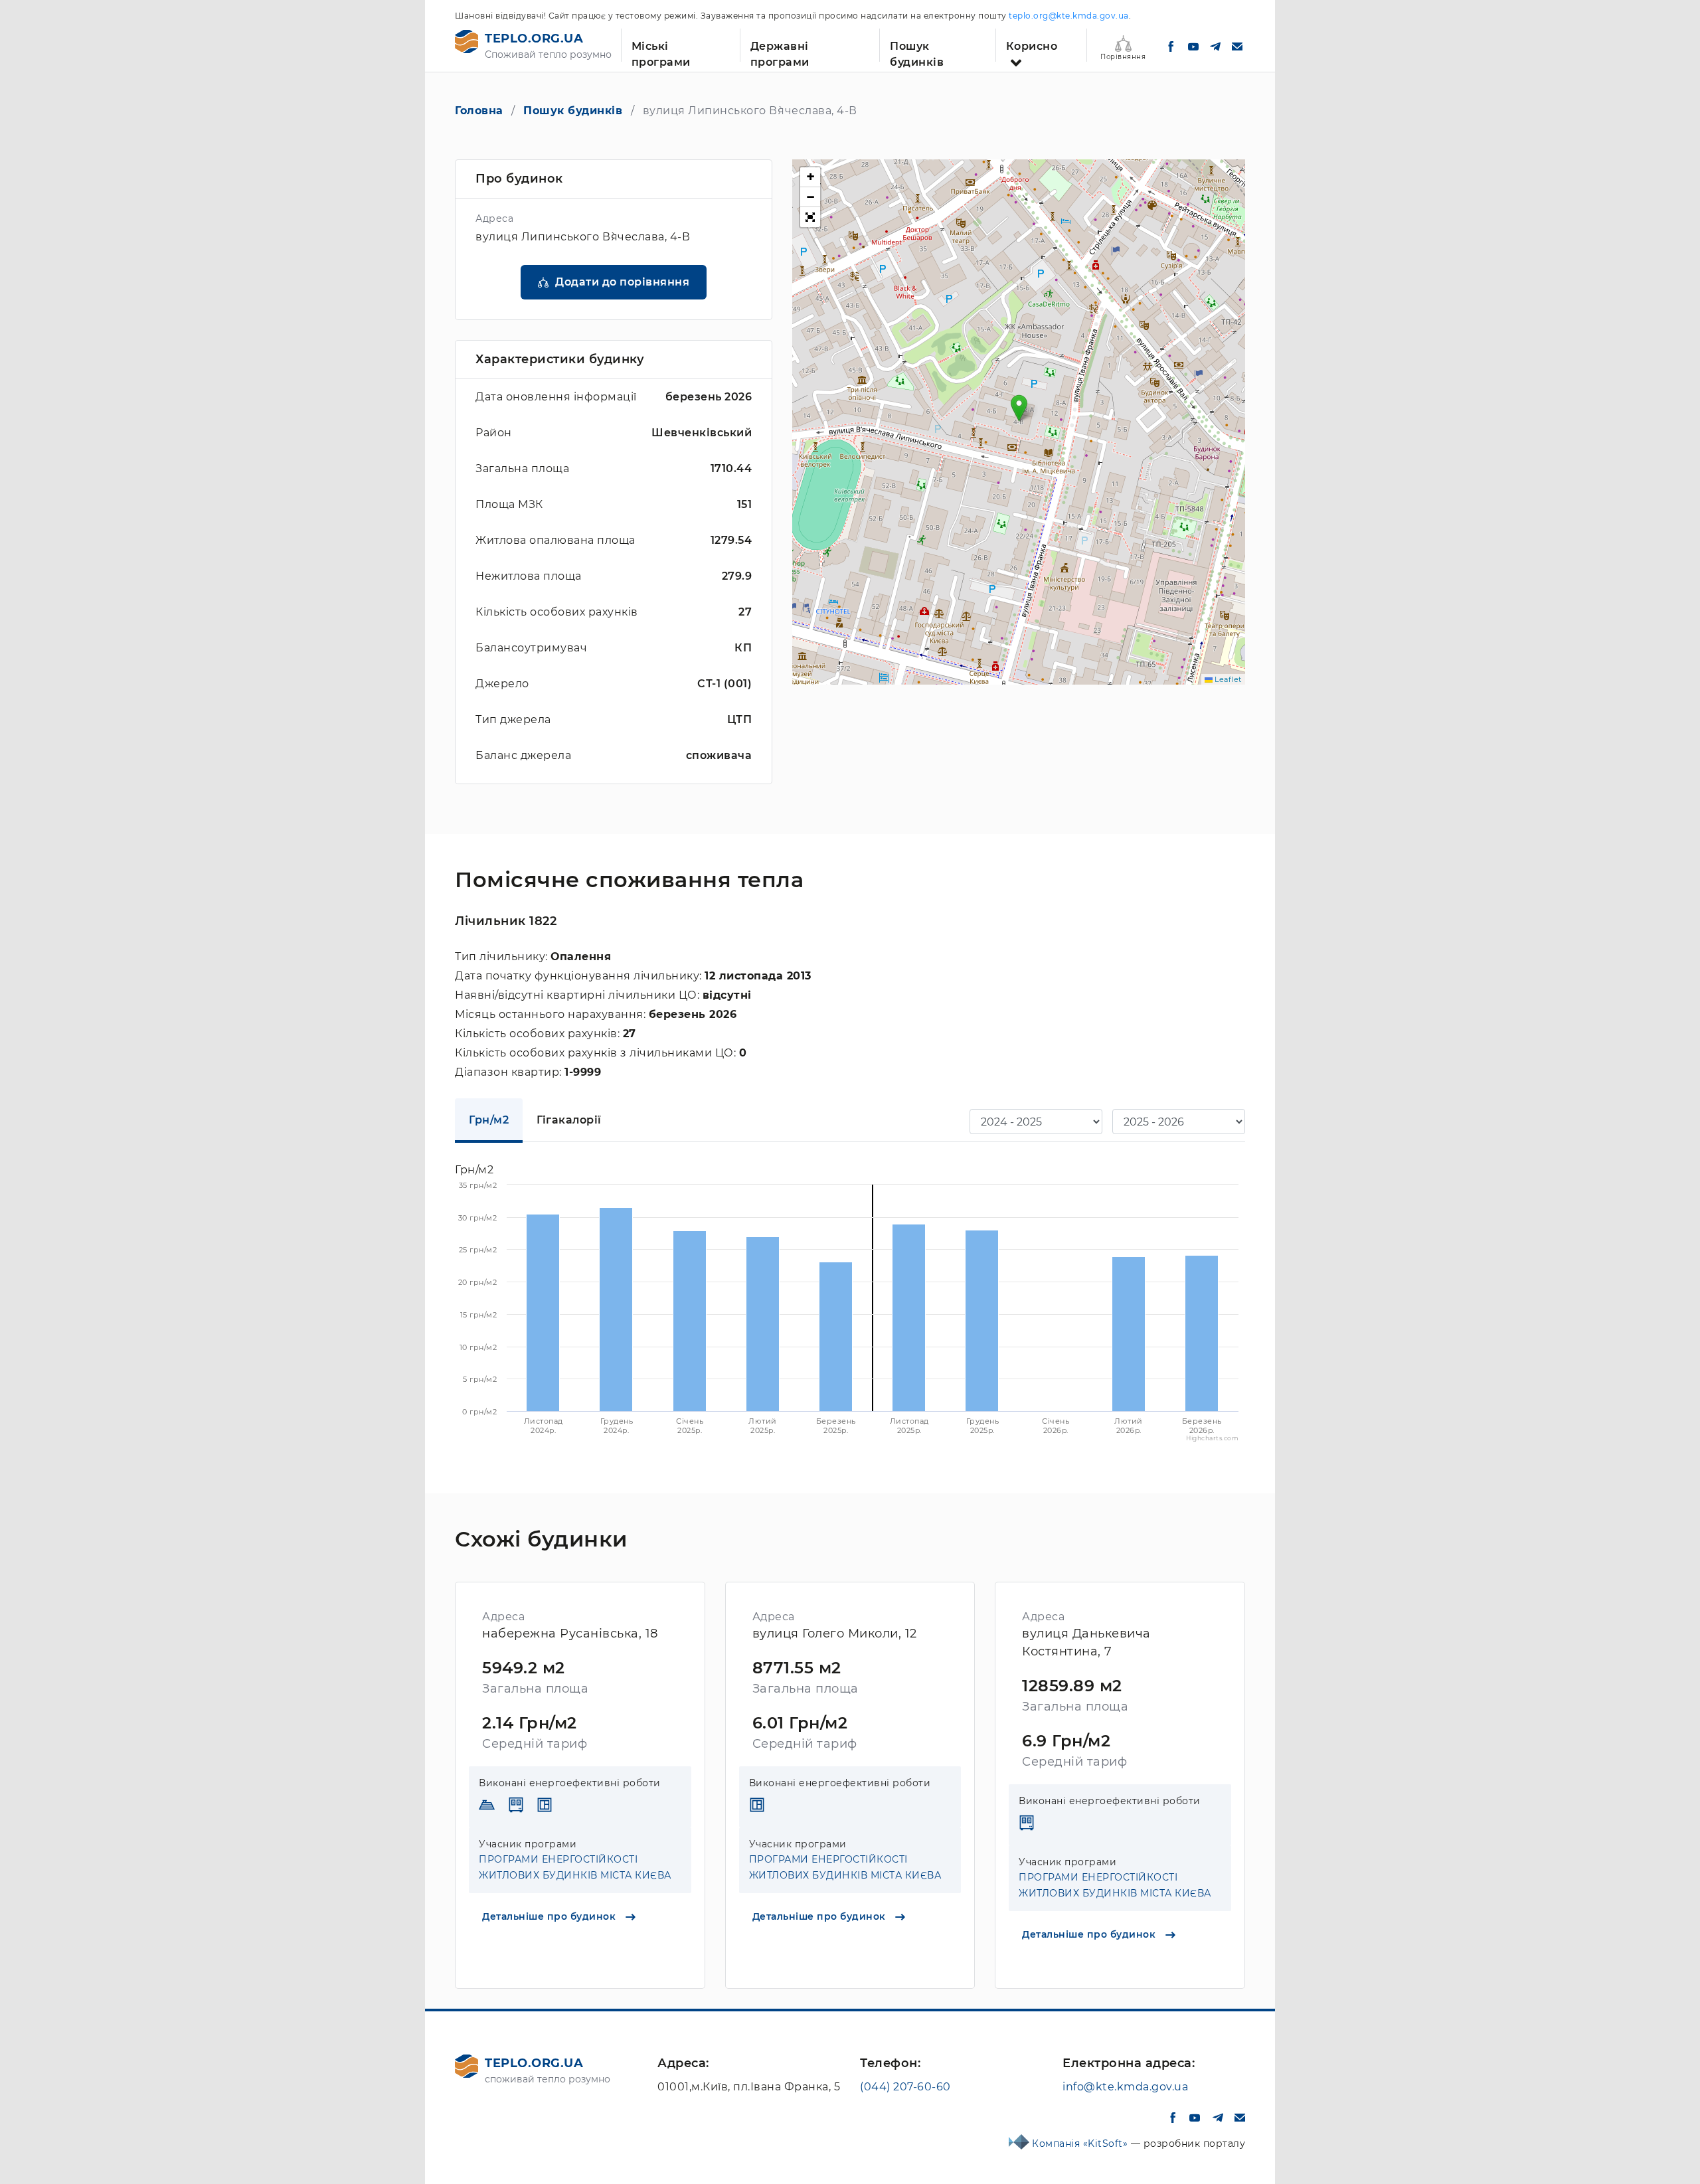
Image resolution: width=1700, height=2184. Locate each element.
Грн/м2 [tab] (489, 1120)
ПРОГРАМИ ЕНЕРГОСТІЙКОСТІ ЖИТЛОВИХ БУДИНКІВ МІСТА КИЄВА (575, 1867)
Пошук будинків (917, 51)
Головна (479, 111)
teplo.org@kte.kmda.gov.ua (1069, 16)
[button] (1019, 408)
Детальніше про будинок (551, 1916)
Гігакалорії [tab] (569, 1120)
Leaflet (1227, 679)
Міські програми (661, 51)
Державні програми (780, 51)
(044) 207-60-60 (905, 2087)
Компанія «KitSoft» (1081, 2143)
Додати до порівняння (622, 282)
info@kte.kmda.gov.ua (1125, 2087)
